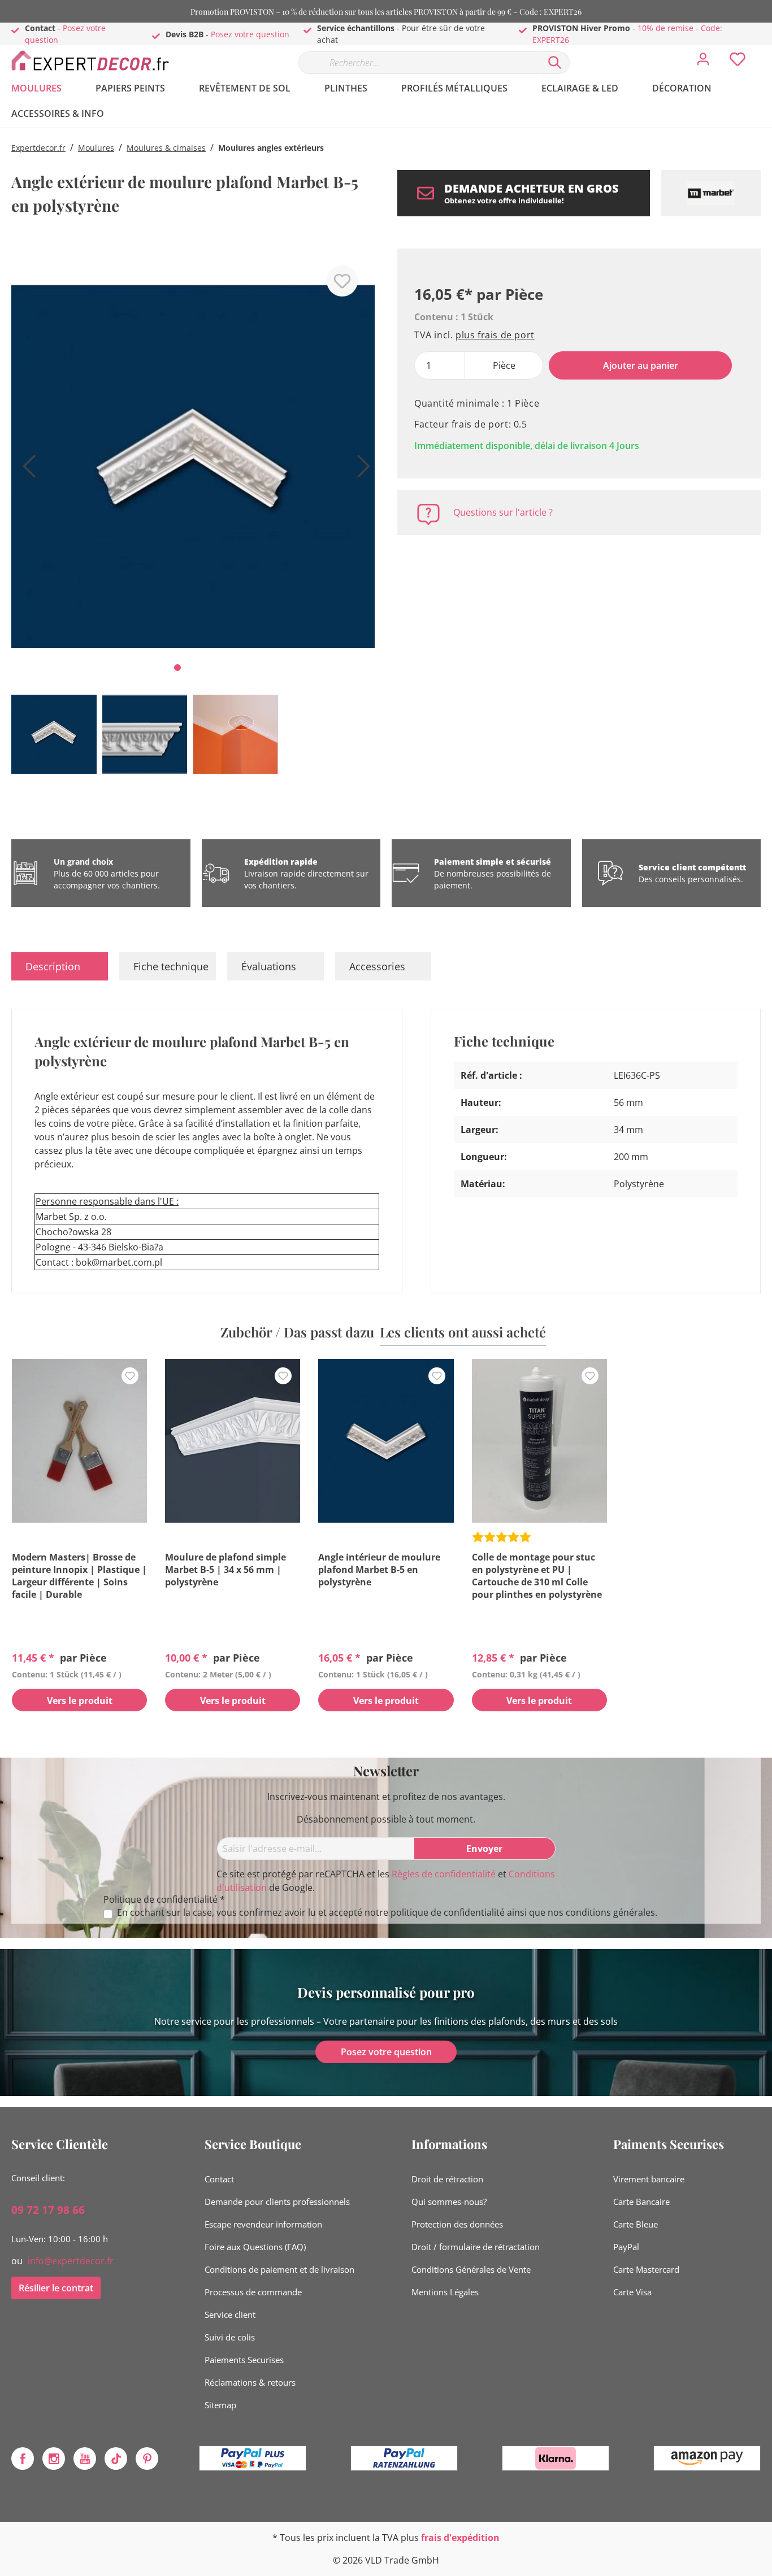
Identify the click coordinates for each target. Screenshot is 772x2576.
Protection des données (457, 2224)
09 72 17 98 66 (48, 2210)
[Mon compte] (703, 62)
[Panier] (765, 51)
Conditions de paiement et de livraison (279, 2269)
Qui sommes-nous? (449, 2202)
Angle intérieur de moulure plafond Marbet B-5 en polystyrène (379, 1570)
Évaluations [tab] (269, 966)
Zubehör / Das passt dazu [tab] (297, 1332)
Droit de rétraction (447, 2179)
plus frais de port (495, 335)
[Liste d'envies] (738, 62)
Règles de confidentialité (444, 1874)
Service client (230, 2315)
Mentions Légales (445, 2292)
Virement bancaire (649, 2179)
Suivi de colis (230, 2337)
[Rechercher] (555, 63)
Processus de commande (253, 2292)
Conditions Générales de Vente (471, 2269)
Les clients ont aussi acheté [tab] (463, 1332)
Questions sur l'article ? (503, 512)
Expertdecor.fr (38, 148)
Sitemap (220, 2405)
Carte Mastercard (646, 2269)
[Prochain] (361, 470)
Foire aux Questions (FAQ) (255, 2247)
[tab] (60, 966)
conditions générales (610, 1912)
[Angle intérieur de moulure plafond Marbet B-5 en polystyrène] (386, 1441)
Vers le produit (80, 1701)
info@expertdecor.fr (71, 2261)
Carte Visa (632, 2292)
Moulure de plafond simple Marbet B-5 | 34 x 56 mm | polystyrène (225, 1570)
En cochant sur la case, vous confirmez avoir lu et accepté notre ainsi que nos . (387, 1913)
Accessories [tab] (377, 966)
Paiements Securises (244, 2360)
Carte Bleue (636, 2224)
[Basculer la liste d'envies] (342, 281)
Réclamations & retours (250, 2382)
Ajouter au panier (641, 365)
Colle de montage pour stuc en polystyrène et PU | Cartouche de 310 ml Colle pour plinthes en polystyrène (537, 1576)
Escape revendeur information (263, 2224)
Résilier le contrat (56, 2288)
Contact (219, 2179)
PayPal (626, 2247)
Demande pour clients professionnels (277, 2202)
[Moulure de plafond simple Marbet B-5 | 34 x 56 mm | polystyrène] (233, 1441)
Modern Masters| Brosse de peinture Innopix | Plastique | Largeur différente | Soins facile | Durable (79, 1576)
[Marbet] (711, 193)
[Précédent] (25, 470)
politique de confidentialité (448, 1912)
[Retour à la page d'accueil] (96, 60)
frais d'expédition (460, 2538)
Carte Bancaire (641, 2202)
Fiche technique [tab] (171, 966)
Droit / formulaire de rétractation (476, 2247)
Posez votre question (250, 34)
